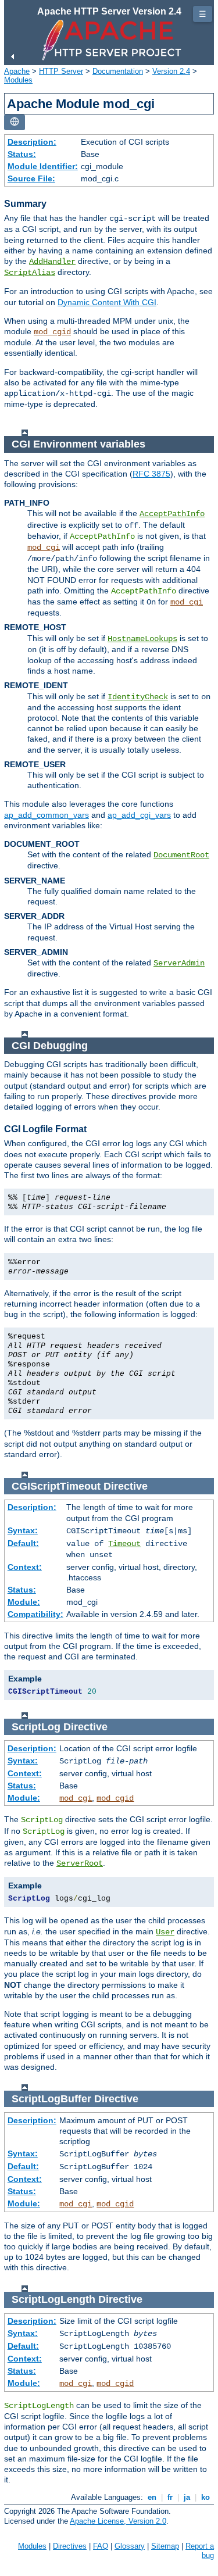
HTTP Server (61, 71)
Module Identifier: (43, 166)
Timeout (124, 1544)
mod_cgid (52, 332)
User (165, 1932)
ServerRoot (80, 1863)
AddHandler (52, 262)
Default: (23, 1543)
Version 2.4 (171, 71)
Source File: (31, 178)
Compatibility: (35, 1614)
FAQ (101, 2546)
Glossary (130, 2546)
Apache (17, 71)
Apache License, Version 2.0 (118, 2521)
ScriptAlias (30, 273)
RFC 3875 (151, 474)
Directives (70, 2546)
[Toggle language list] (15, 122)
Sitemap (165, 2546)
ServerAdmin (179, 963)
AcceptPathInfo (172, 514)
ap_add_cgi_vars (139, 815)
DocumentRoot (181, 855)
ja (187, 2497)
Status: (22, 154)
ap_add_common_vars (47, 815)
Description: (32, 142)
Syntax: (23, 1530)
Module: (24, 1602)
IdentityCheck (138, 697)
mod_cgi (44, 548)
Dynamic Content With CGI (107, 302)
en (152, 2497)
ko (206, 2497)
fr (170, 2497)
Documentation (118, 71)
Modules (18, 80)
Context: (25, 1567)
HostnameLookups (142, 639)
